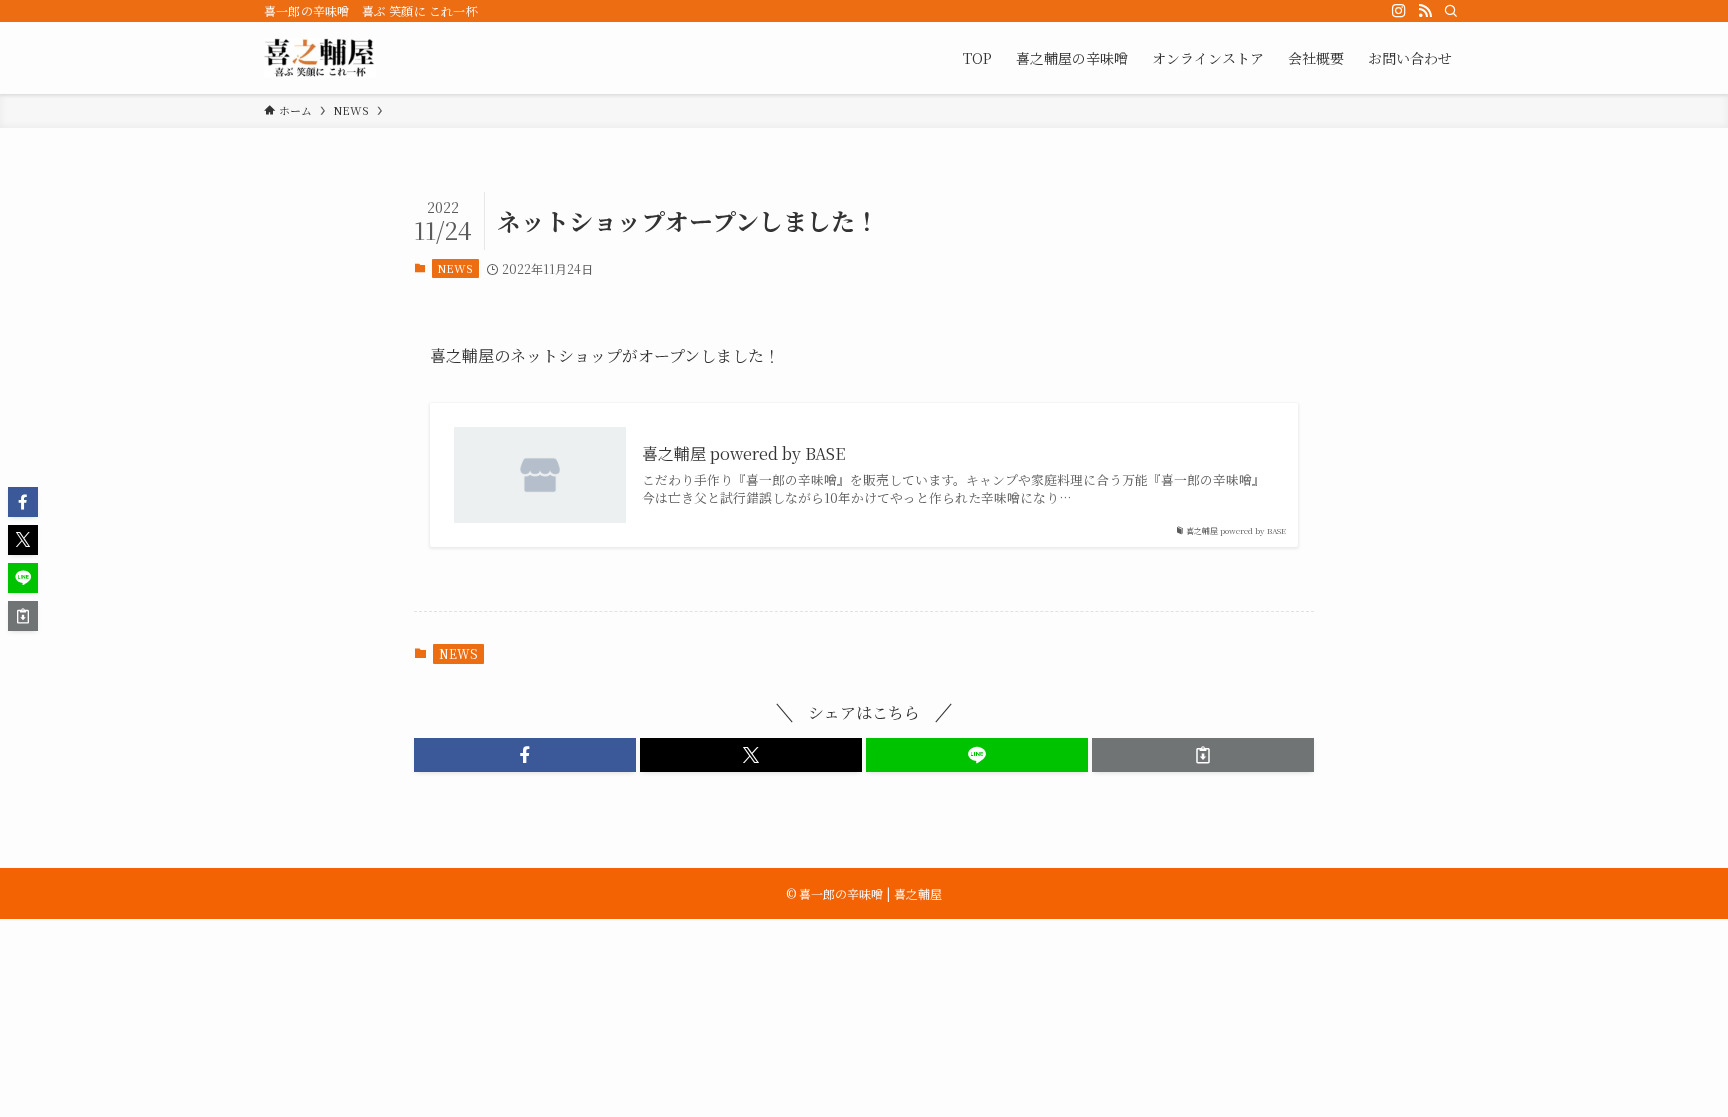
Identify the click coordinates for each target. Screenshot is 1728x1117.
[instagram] (1399, 11)
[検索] (1451, 11)
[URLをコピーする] (1203, 755)
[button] (525, 755)
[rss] (1425, 11)
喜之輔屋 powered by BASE (743, 454)
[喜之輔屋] (320, 58)
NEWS (455, 268)
